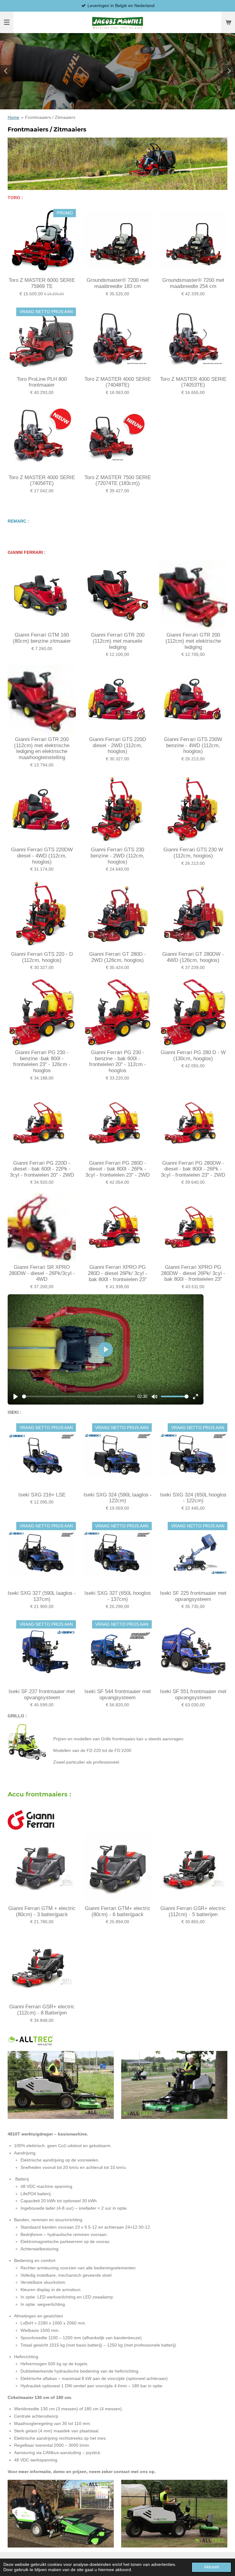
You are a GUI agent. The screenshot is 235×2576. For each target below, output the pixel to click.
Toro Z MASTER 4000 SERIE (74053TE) (193, 382)
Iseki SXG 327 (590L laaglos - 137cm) (42, 1596)
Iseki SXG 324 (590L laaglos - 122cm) (117, 1498)
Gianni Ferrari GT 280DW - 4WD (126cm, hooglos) (193, 957)
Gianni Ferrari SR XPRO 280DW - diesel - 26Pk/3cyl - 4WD (42, 1273)
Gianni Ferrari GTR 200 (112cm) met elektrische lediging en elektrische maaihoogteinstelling (42, 748)
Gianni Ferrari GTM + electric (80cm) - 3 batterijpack (42, 1911)
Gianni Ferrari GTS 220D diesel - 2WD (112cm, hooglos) (117, 745)
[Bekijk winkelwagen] (228, 22)
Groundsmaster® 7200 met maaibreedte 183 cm (118, 283)
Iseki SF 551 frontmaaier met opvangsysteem (193, 1695)
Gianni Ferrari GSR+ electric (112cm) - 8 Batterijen (42, 2010)
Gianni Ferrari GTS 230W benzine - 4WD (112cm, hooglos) (193, 745)
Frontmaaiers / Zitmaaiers (50, 117)
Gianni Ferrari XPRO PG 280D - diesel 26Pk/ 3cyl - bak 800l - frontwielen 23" (117, 1273)
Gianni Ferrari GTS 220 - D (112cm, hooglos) (42, 957)
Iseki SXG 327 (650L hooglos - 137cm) (118, 1596)
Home (13, 117)
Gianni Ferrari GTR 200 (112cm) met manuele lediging (118, 641)
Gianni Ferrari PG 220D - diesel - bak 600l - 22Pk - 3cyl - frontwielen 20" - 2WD (42, 1169)
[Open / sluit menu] (7, 22)
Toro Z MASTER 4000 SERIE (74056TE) (42, 480)
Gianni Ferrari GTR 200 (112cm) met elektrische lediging (193, 641)
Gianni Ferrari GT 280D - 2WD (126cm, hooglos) (117, 957)
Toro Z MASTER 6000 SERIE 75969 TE (42, 283)
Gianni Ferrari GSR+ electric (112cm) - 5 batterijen (193, 1911)
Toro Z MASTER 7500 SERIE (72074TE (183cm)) (118, 480)
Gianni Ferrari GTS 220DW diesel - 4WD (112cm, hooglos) (42, 856)
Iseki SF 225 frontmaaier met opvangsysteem (193, 1596)
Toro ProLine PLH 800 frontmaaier (42, 382)
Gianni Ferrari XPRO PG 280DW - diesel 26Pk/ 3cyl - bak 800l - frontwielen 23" (193, 1273)
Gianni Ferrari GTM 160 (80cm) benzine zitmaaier (42, 638)
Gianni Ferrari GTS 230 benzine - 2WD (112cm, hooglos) (117, 856)
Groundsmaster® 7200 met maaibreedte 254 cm (193, 283)
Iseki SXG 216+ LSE (42, 1495)
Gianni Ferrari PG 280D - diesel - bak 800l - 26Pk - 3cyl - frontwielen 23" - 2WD (117, 1169)
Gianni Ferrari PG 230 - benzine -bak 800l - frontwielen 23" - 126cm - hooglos (42, 1061)
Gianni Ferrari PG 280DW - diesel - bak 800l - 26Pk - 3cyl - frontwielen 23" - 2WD (193, 1169)
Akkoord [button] (211, 2567)
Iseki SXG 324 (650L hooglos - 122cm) (193, 1498)
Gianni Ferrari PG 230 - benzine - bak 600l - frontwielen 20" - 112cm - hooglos (117, 1061)
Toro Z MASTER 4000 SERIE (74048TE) (118, 382)
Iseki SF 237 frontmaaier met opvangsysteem (42, 1695)
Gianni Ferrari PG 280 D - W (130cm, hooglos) (193, 1055)
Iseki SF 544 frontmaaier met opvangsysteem (118, 1695)
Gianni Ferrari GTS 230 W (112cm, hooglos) (193, 853)
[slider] (79, 1396)
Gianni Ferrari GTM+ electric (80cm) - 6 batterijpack (118, 1911)
